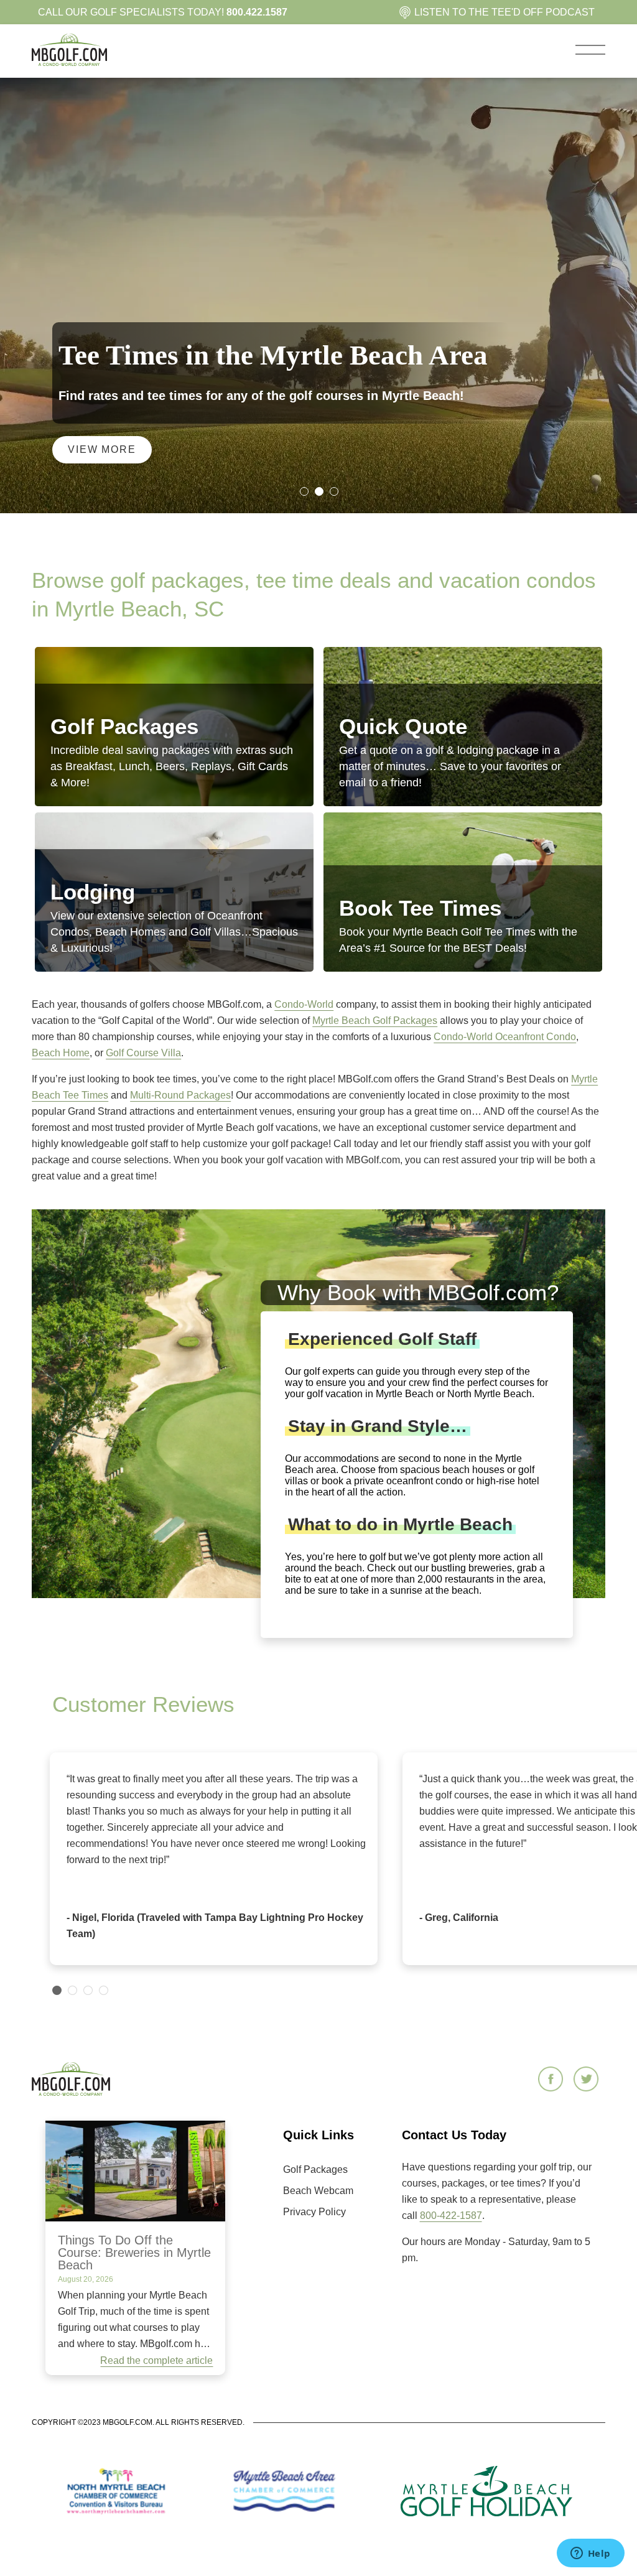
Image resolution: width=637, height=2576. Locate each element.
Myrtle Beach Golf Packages (375, 1021)
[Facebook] (552, 2080)
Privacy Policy (314, 2212)
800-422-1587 (451, 2216)
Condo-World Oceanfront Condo (505, 1037)
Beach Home (61, 1053)
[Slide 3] (333, 491)
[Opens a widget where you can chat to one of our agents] (590, 2554)
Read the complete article (156, 2360)
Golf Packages (315, 2169)
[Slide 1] (304, 491)
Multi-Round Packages (180, 1095)
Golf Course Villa (143, 1053)
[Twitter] (588, 2080)
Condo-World (304, 1004)
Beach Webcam (318, 2191)
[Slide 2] (318, 491)
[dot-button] (57, 1990)
